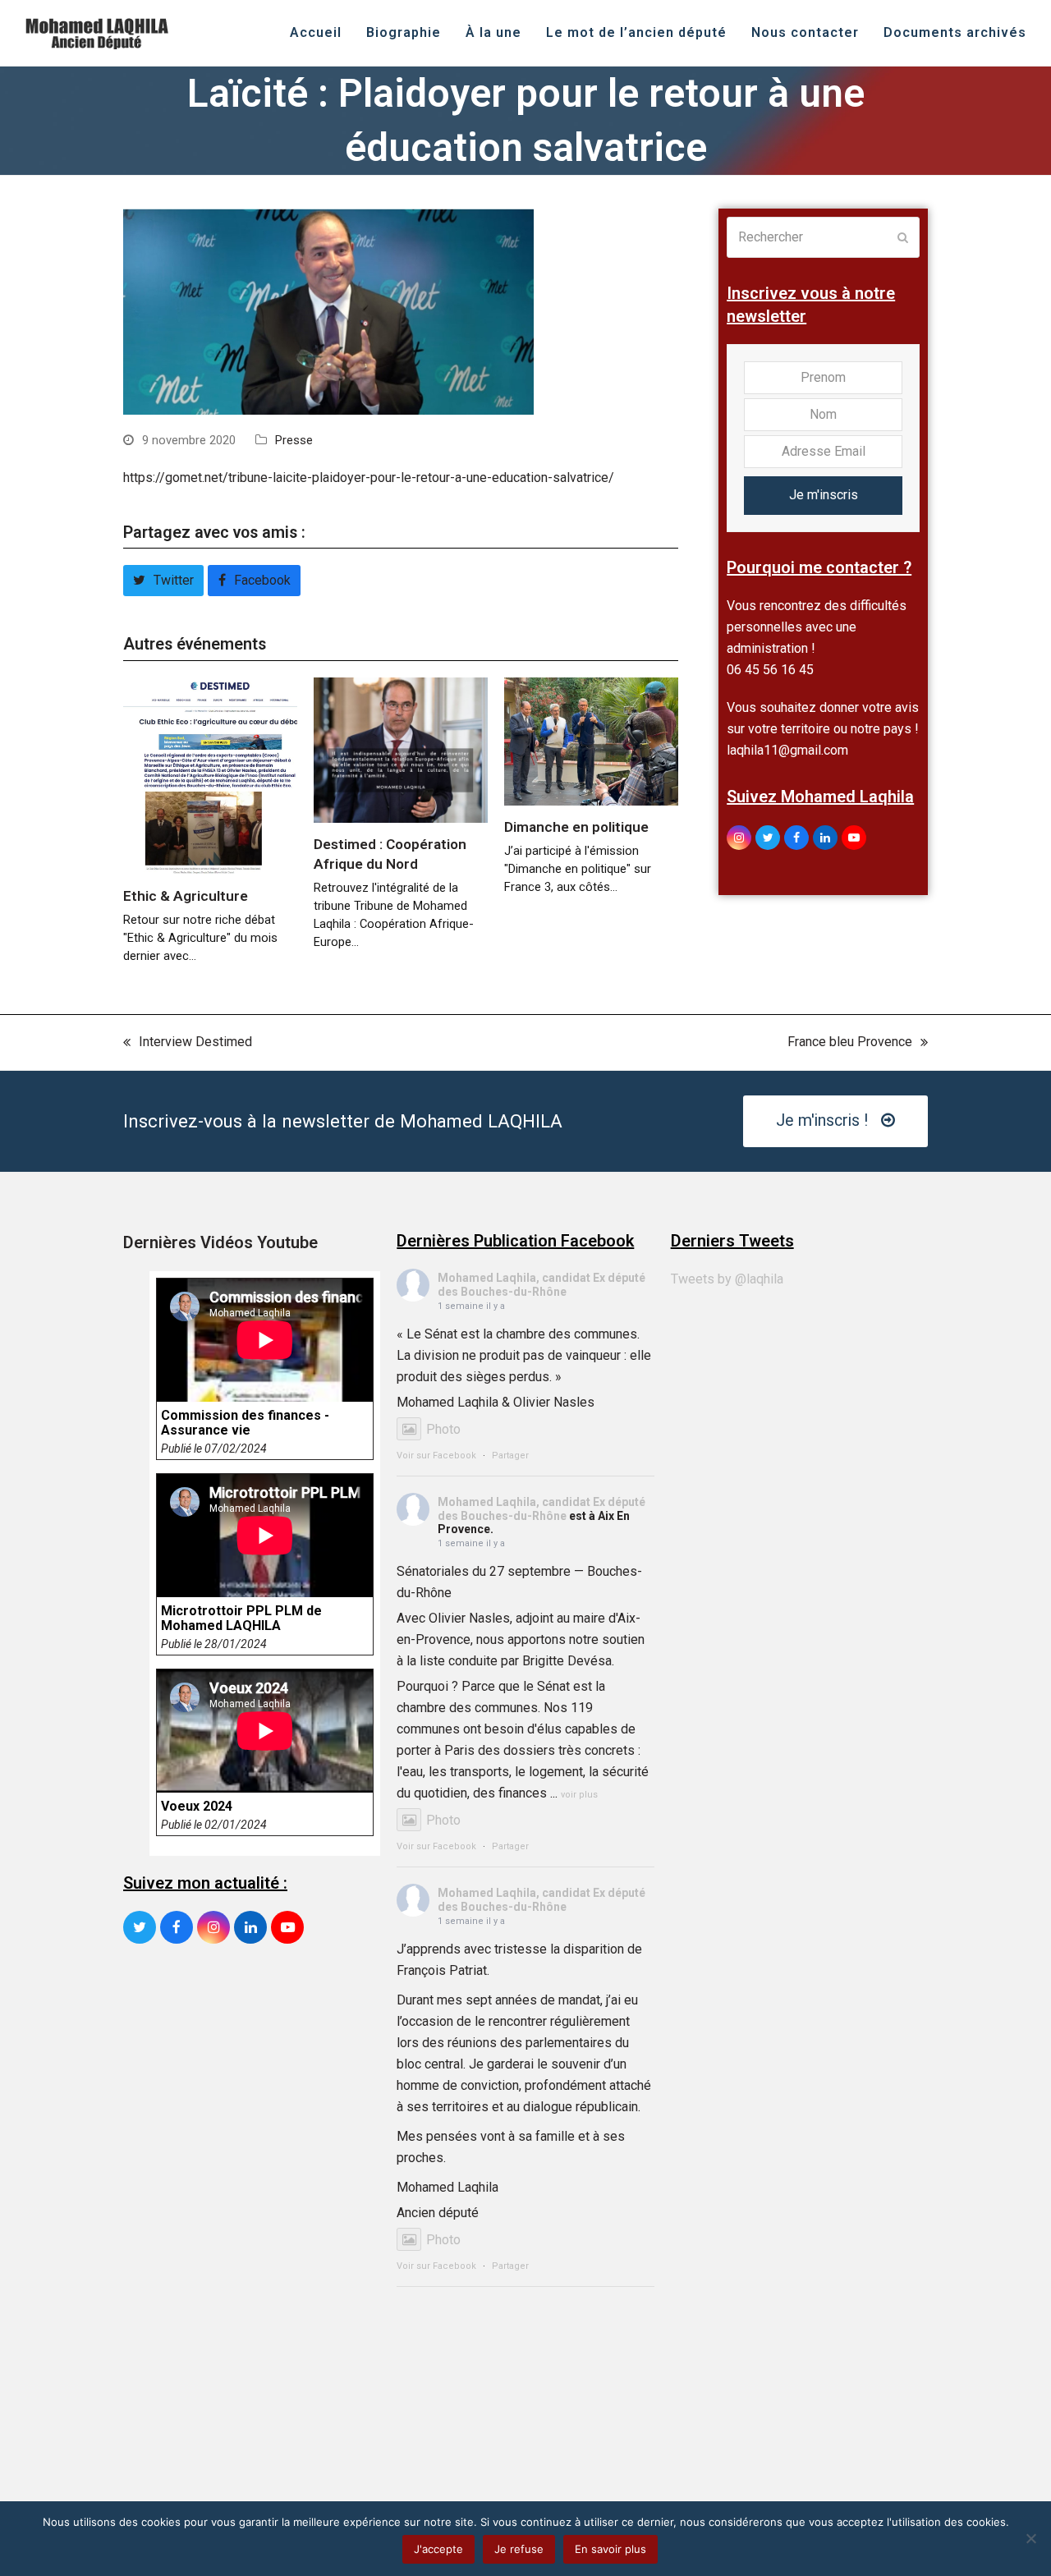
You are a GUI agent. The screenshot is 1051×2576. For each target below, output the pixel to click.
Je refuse (519, 2549)
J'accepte (438, 2549)
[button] (163, 581)
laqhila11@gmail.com (787, 750)
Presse (294, 440)
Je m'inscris (824, 495)
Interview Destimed (188, 1043)
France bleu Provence (850, 1043)
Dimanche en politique (576, 827)
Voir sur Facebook (436, 1456)
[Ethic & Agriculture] (210, 775)
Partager (510, 1456)
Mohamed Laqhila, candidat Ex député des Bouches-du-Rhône (542, 1285)
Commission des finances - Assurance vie (245, 1423)
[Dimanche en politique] (591, 740)
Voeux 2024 (197, 1807)
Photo (443, 1429)
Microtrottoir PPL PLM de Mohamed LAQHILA (241, 1619)
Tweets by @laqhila (727, 1279)
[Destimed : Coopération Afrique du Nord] (401, 749)
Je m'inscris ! (822, 1120)
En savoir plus (610, 2549)
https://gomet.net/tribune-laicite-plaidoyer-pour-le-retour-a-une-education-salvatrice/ (369, 478)
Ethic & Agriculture (186, 896)
